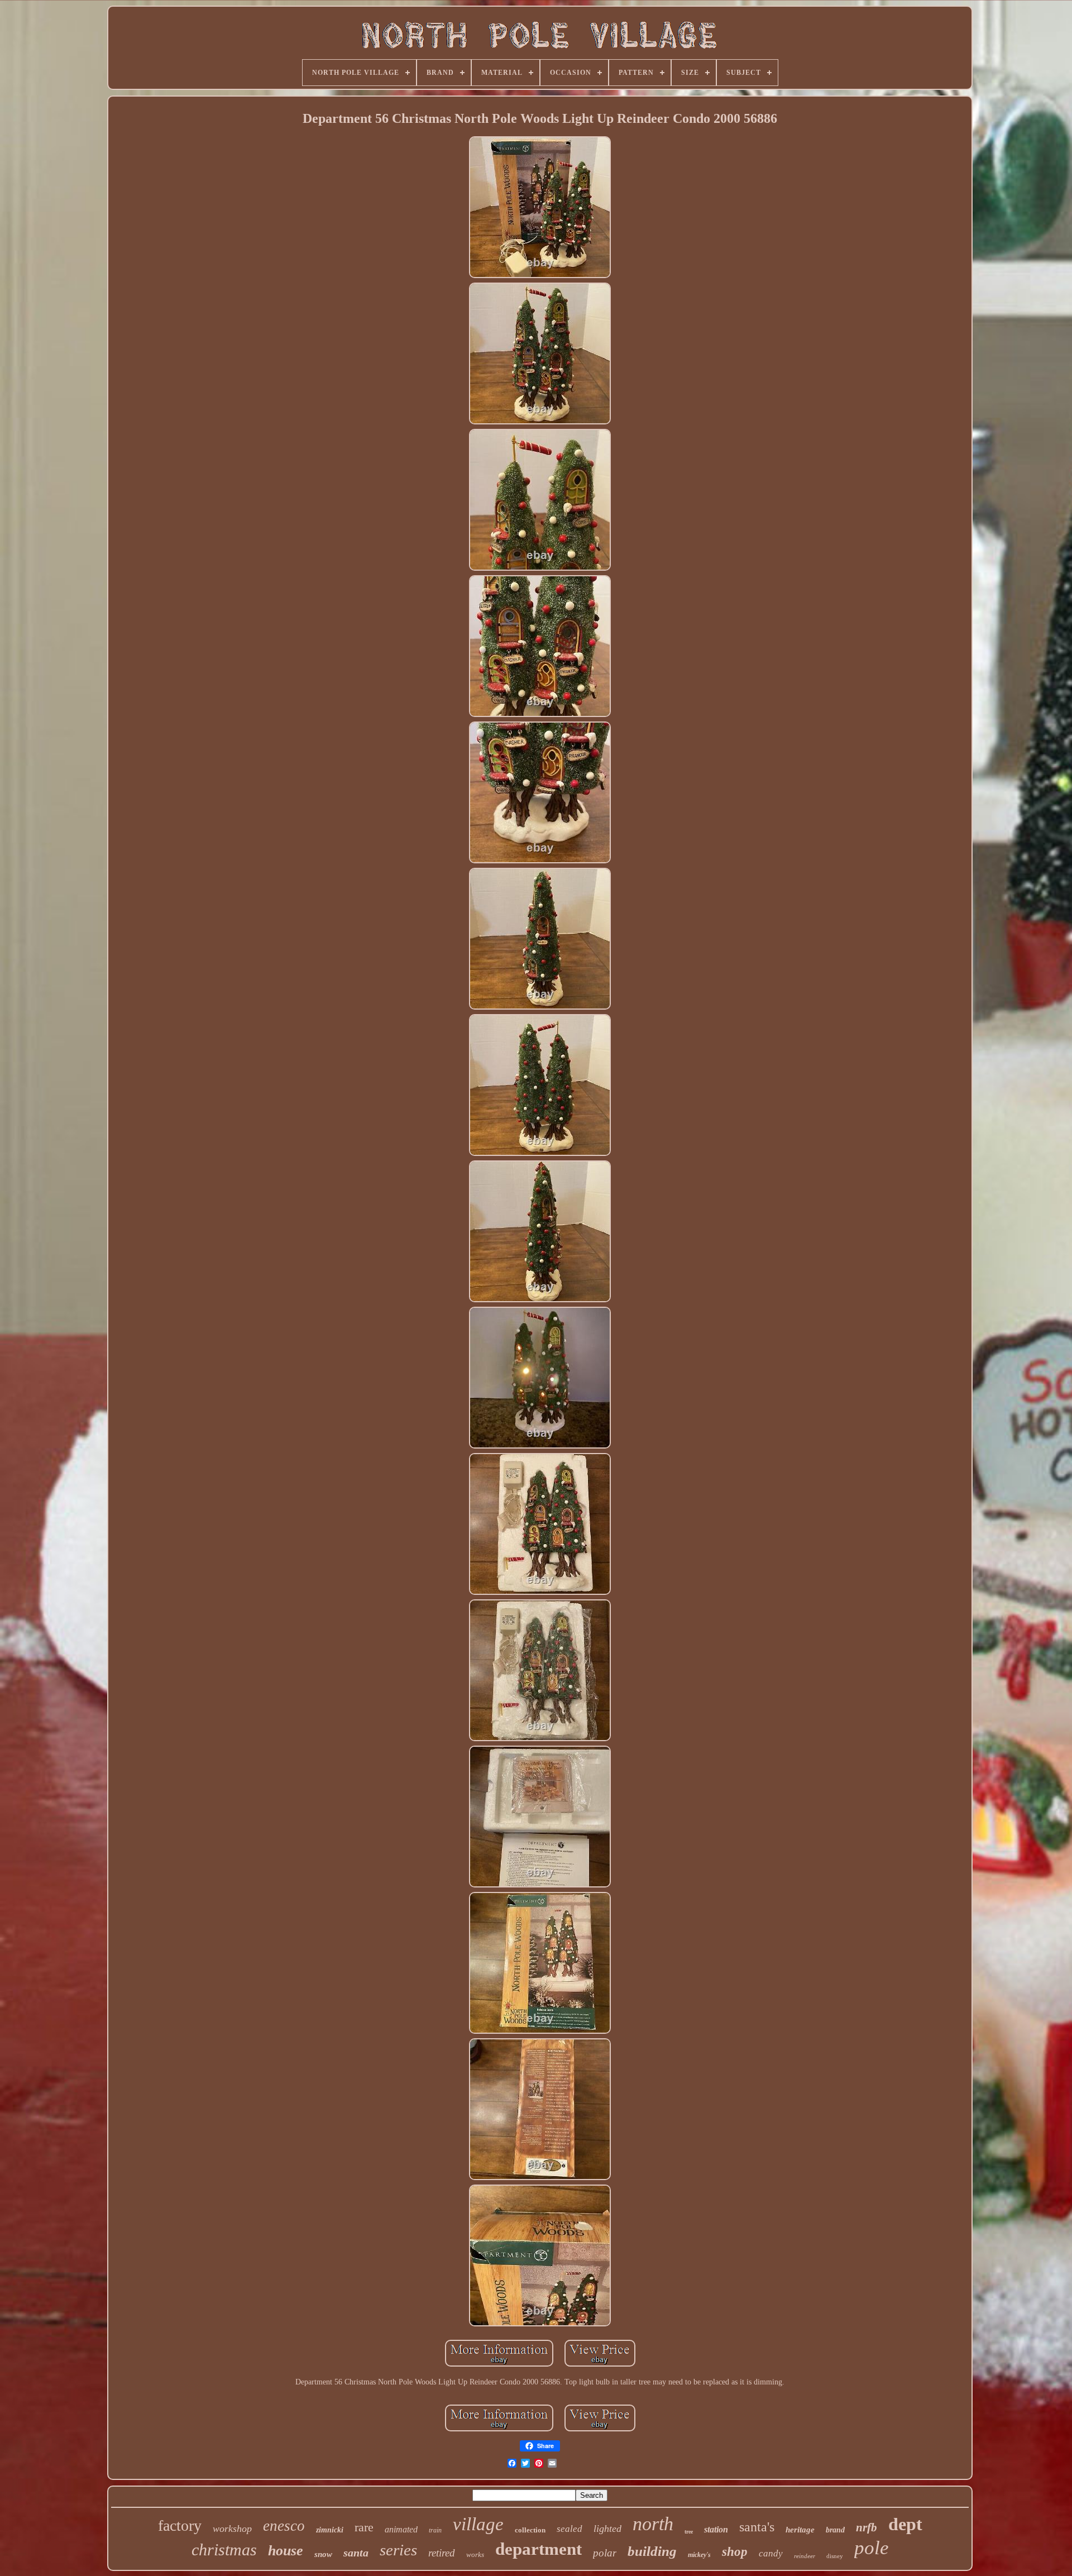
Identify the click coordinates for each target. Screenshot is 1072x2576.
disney (835, 2556)
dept (905, 2524)
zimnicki (330, 2530)
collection (530, 2530)
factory (180, 2525)
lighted (607, 2529)
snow (323, 2554)
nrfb (867, 2527)
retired (442, 2553)
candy (771, 2553)
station (716, 2529)
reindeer (805, 2556)
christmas (224, 2549)
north (653, 2524)
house (286, 2551)
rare (364, 2527)
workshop (232, 2529)
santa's (757, 2527)
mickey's (699, 2555)
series (398, 2550)
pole (872, 2548)
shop (735, 2552)
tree (689, 2532)
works (475, 2555)
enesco (284, 2526)
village (478, 2524)
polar (605, 2553)
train (435, 2530)
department (539, 2549)
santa (356, 2553)
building (652, 2551)
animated (401, 2529)
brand (835, 2530)
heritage (800, 2530)
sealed (569, 2529)
